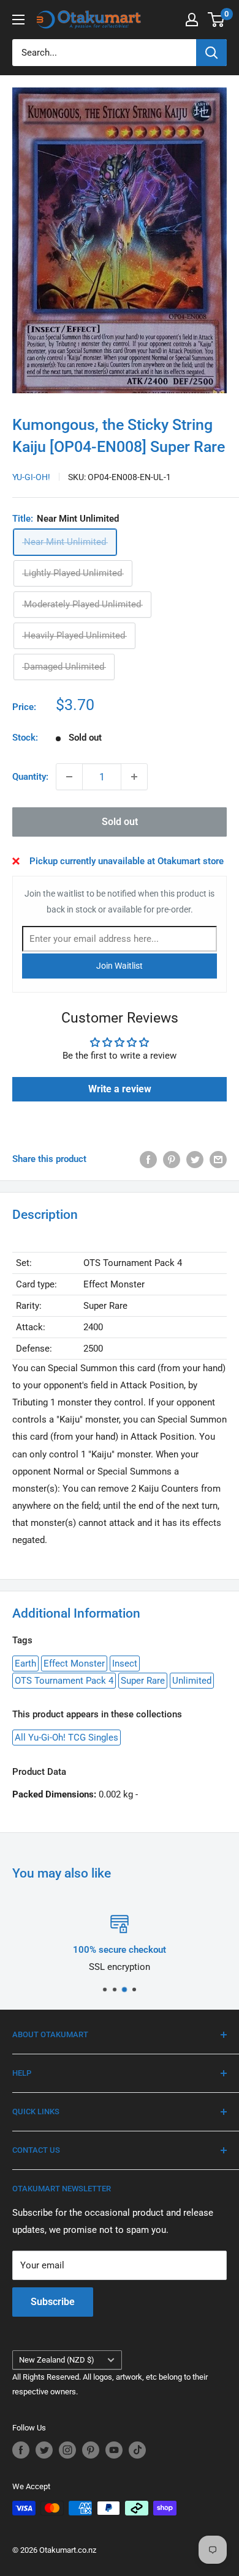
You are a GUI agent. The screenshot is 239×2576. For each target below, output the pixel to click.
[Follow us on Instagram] (67, 2450)
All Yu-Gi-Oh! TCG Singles (66, 1738)
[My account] (192, 20)
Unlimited (192, 1681)
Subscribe (53, 2302)
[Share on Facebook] (148, 1159)
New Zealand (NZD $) (57, 2360)
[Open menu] (18, 20)
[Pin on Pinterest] (172, 1159)
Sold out (120, 822)
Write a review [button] (120, 1089)
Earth (25, 1664)
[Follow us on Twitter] (44, 2450)
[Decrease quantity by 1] (69, 777)
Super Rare (143, 1681)
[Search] (211, 53)
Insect (125, 1664)
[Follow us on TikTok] (137, 2450)
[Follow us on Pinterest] (91, 2450)
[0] (217, 20)
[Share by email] (218, 1159)
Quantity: (30, 777)
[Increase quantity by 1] (134, 777)
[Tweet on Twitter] (195, 1159)
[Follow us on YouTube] (114, 2450)
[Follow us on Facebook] (21, 2450)
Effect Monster (74, 1664)
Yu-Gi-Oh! (31, 477)
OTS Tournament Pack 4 (64, 1681)
